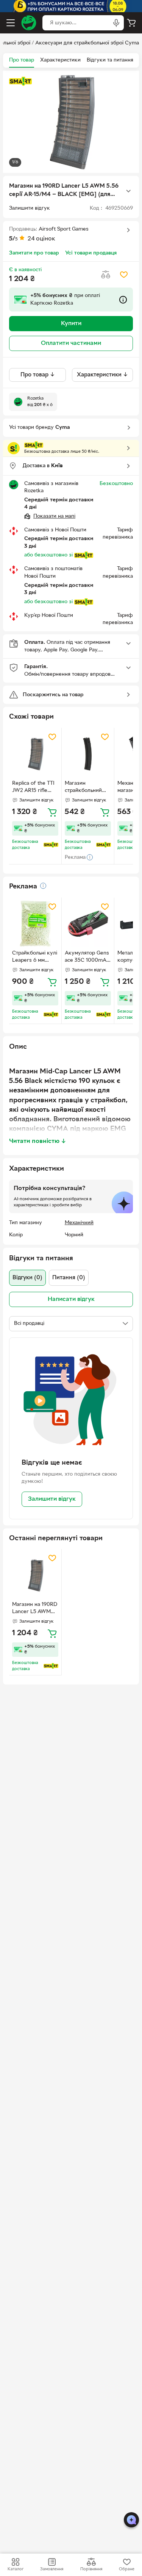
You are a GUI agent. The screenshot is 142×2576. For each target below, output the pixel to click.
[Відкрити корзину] (131, 23)
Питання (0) (69, 1278)
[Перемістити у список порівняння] (106, 275)
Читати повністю (38, 1141)
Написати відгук (71, 1299)
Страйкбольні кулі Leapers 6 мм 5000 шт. (35, 958)
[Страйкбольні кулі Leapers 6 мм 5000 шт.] (35, 924)
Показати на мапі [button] (54, 516)
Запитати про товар (34, 253)
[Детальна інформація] (43, 886)
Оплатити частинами (71, 343)
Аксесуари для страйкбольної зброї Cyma (87, 43)
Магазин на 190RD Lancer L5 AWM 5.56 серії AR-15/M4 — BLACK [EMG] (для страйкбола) (35, 1609)
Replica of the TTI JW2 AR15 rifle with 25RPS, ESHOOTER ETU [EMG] (33, 788)
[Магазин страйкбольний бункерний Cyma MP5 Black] (88, 754)
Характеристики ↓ (102, 375)
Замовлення (52, 2569)
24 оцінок (41, 239)
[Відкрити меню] (11, 23)
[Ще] (128, 191)
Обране (127, 2569)
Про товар (22, 60)
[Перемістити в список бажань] (124, 275)
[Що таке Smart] (20, 81)
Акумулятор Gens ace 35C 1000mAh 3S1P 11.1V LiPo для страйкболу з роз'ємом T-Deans (87, 958)
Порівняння (91, 2569)
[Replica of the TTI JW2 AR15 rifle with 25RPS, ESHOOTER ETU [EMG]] (35, 754)
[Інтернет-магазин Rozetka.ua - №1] (29, 23)
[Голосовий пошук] (116, 23)
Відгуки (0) (27, 1278)
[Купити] (52, 812)
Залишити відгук (52, 1499)
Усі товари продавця (91, 253)
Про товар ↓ (38, 375)
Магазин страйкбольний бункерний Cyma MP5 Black (86, 788)
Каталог (16, 2569)
